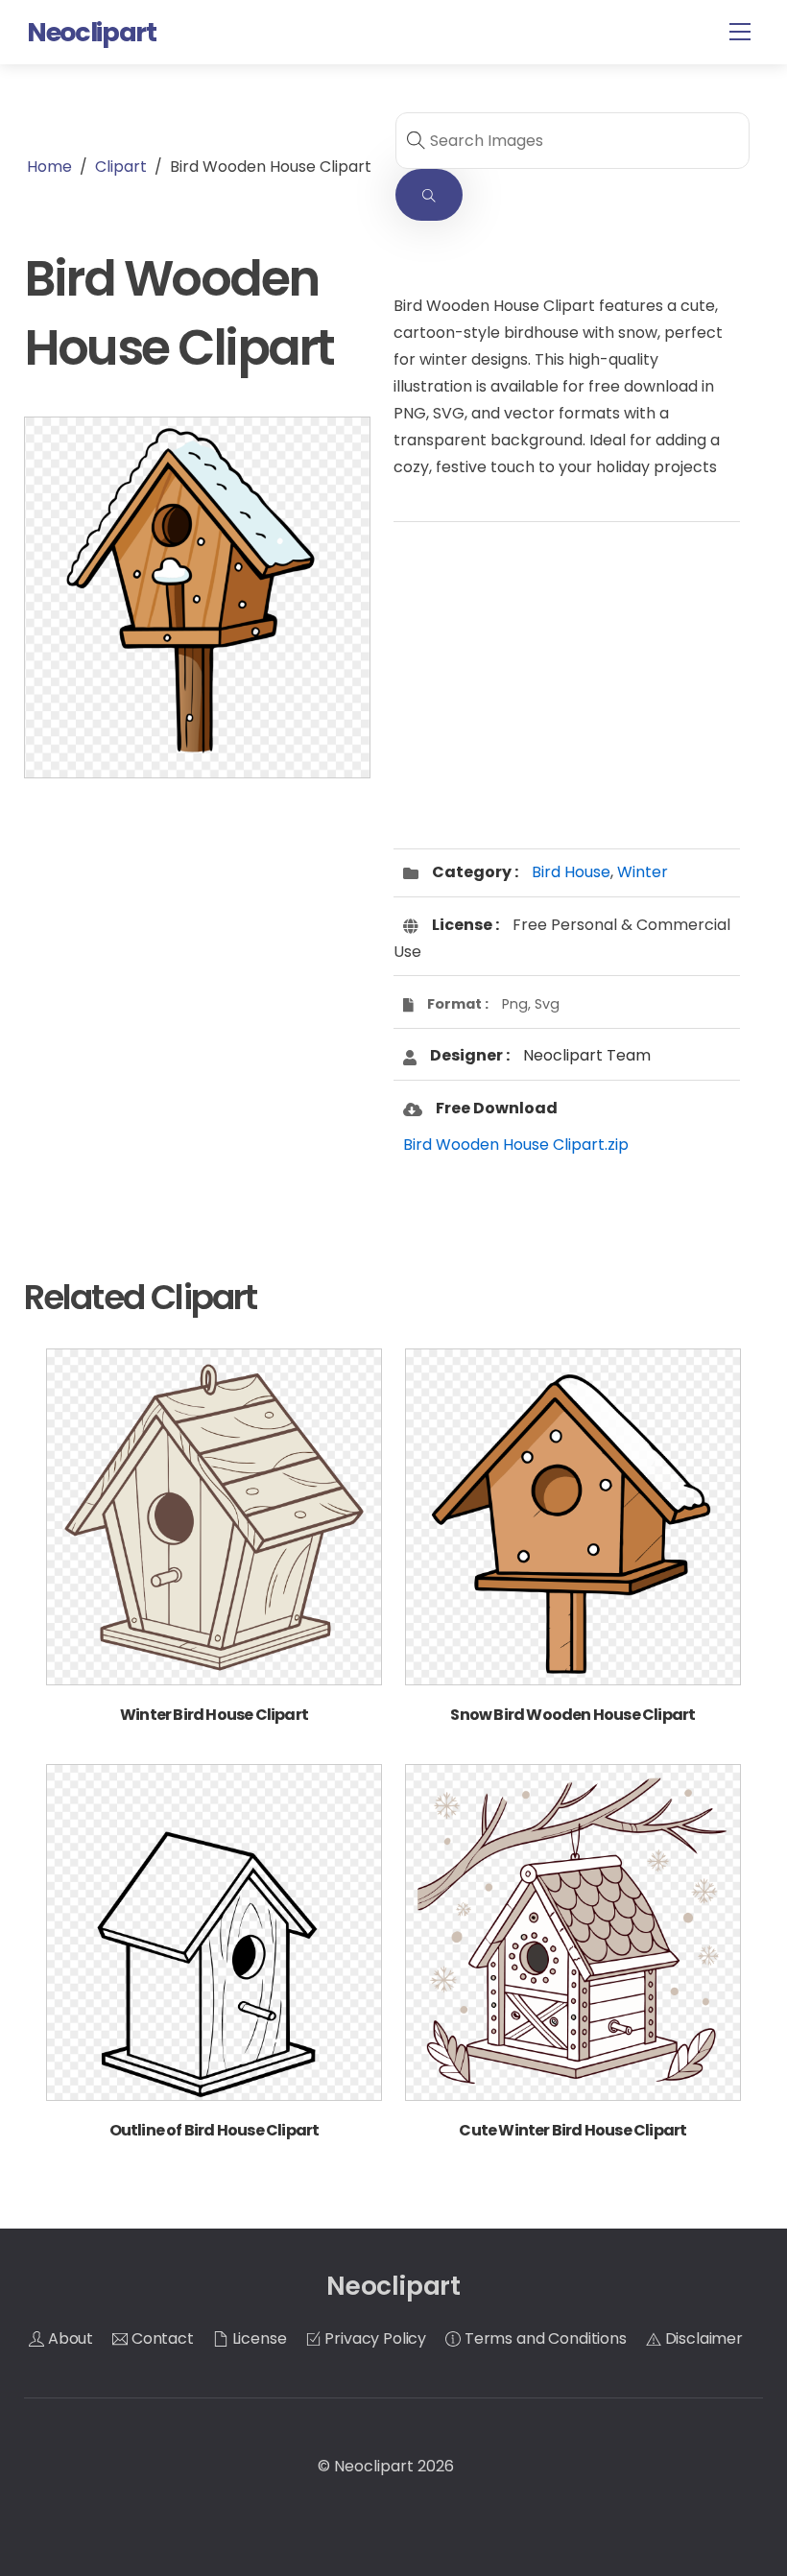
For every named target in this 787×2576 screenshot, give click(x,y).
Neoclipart (374, 2466)
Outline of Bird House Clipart (215, 2130)
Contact (161, 2338)
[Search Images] (429, 195)
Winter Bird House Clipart (214, 1715)
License (258, 2338)
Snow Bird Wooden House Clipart (572, 1715)
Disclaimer (702, 2338)
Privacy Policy (374, 2338)
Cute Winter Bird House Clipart (572, 2130)
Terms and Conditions (544, 2338)
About (69, 2338)
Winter (643, 872)
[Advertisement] (197, 946)
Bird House (571, 872)
